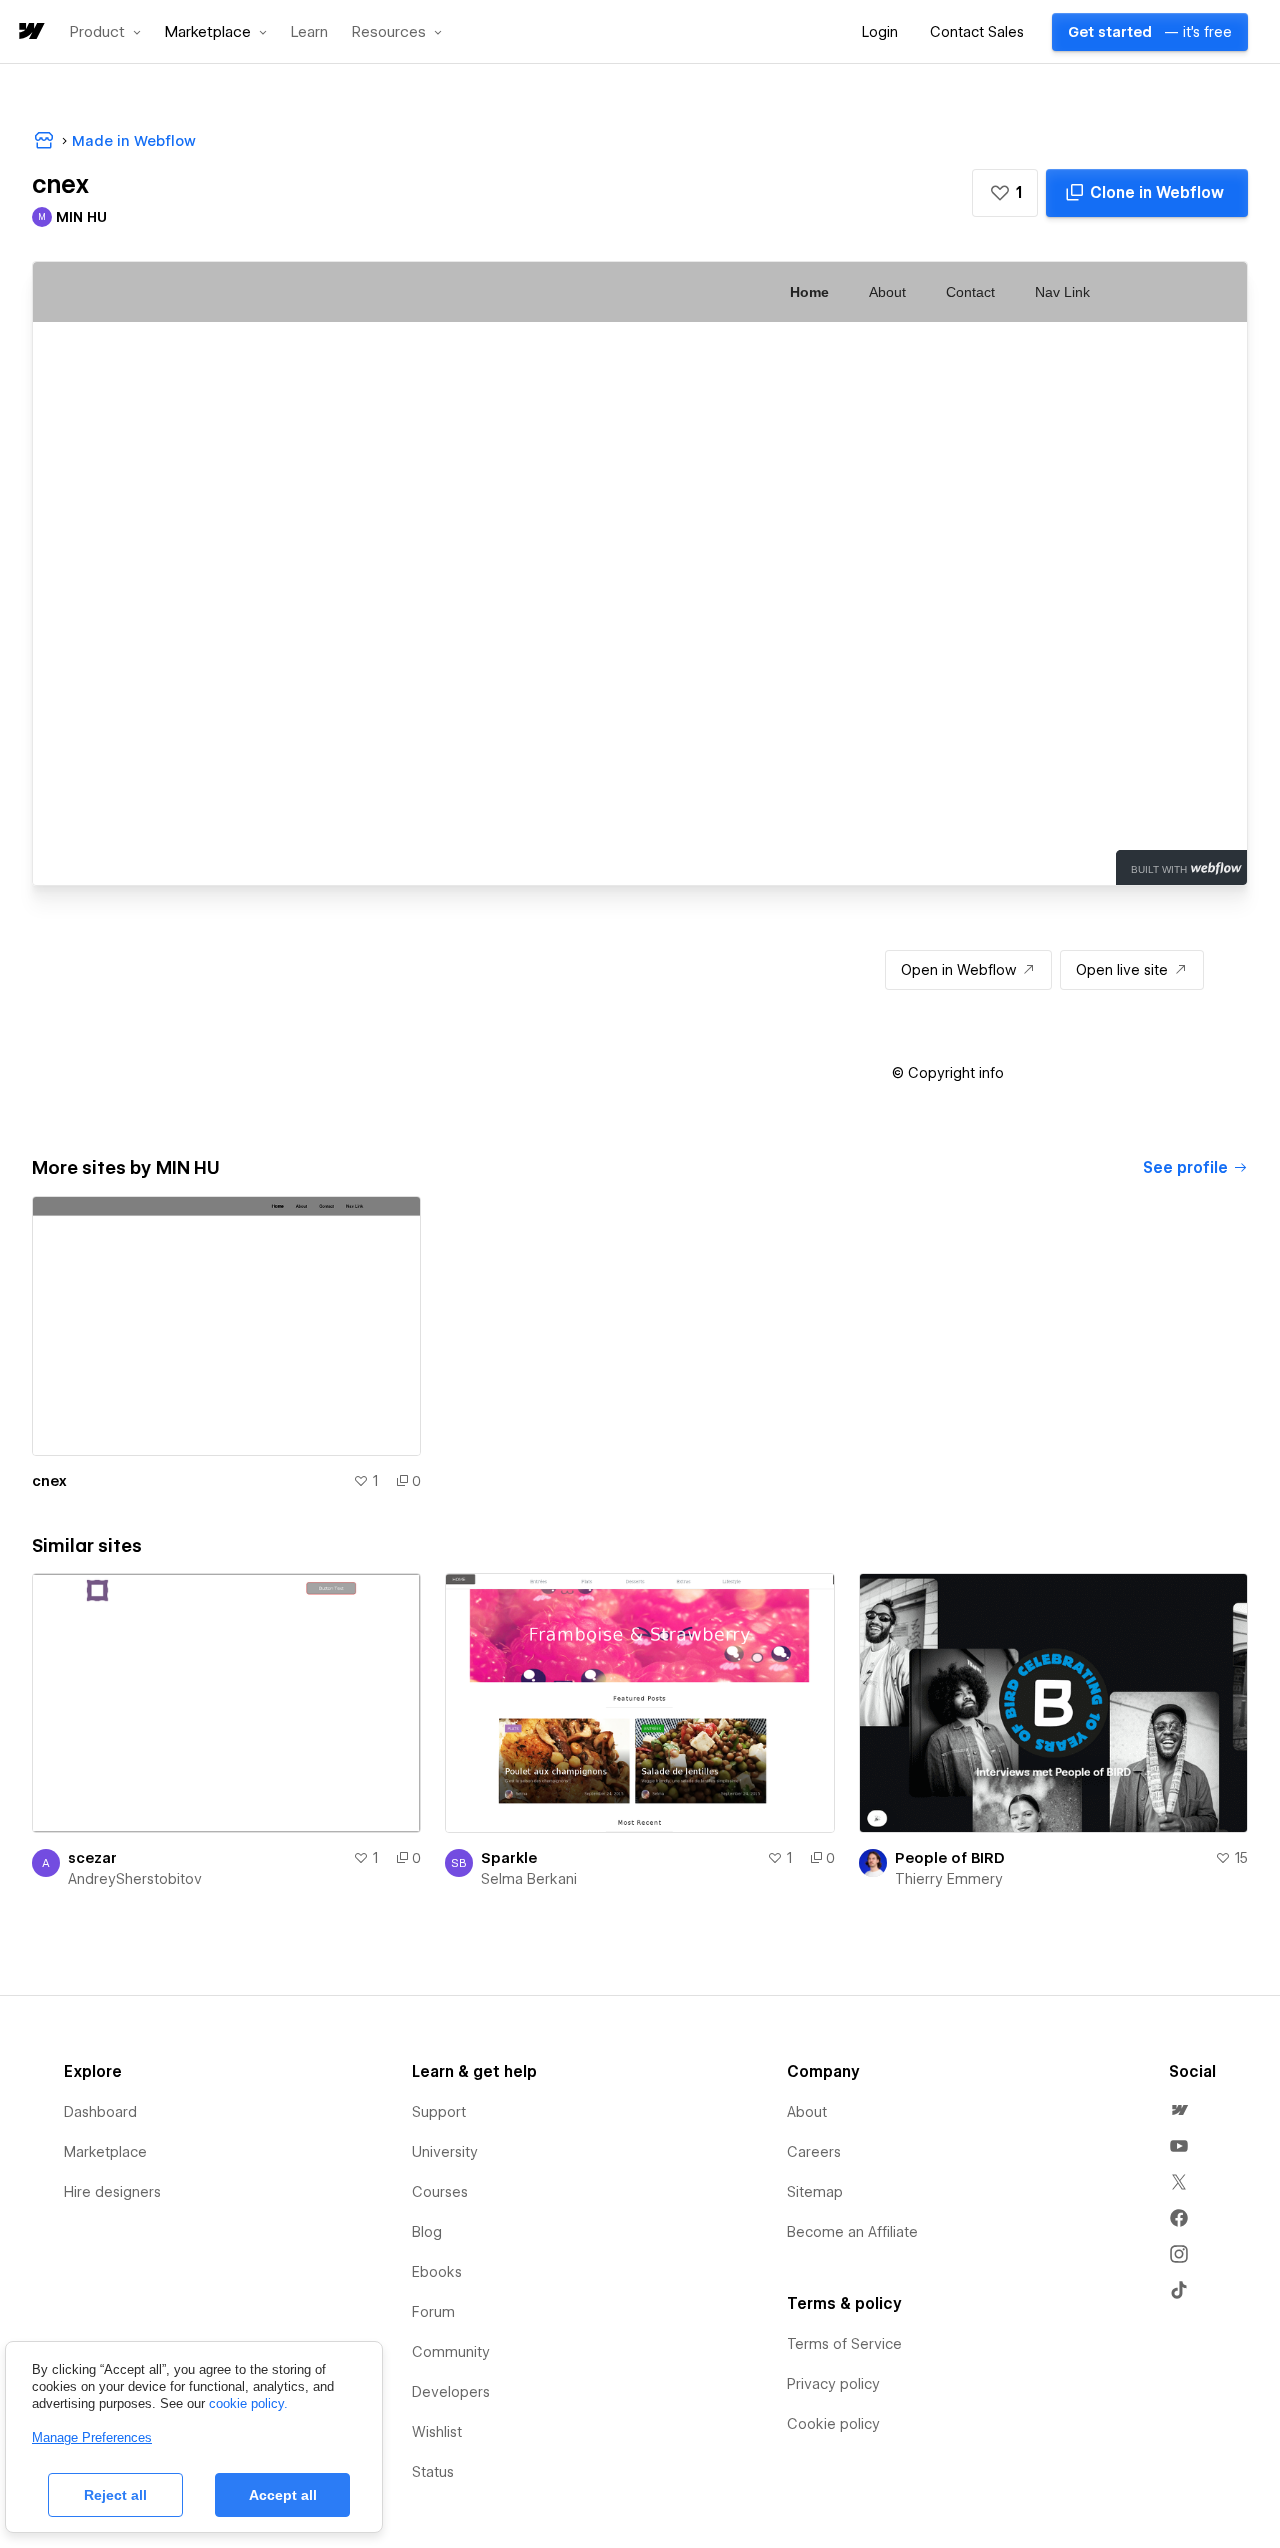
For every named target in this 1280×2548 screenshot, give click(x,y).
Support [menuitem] (439, 2112)
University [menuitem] (445, 2152)
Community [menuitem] (451, 2352)
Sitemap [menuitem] (815, 2192)
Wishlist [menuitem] (437, 2432)
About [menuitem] (807, 2112)
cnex (49, 1481)
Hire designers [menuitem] (112, 2192)
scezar (92, 1858)
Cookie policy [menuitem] (833, 2424)
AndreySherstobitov (135, 1879)
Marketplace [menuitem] (105, 2152)
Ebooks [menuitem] (437, 2272)
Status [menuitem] (433, 2472)
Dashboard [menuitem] (100, 2112)
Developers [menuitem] (451, 2392)
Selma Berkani (529, 1879)
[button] (105, 32)
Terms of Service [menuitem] (844, 2344)
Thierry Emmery (949, 1879)
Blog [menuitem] (427, 2232)
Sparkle (509, 1858)
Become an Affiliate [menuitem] (852, 2232)
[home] (30, 32)
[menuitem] (1179, 2110)
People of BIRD (950, 1858)
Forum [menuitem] (433, 2312)
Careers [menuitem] (814, 2152)
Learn (309, 32)
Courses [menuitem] (440, 2192)
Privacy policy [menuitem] (833, 2384)
